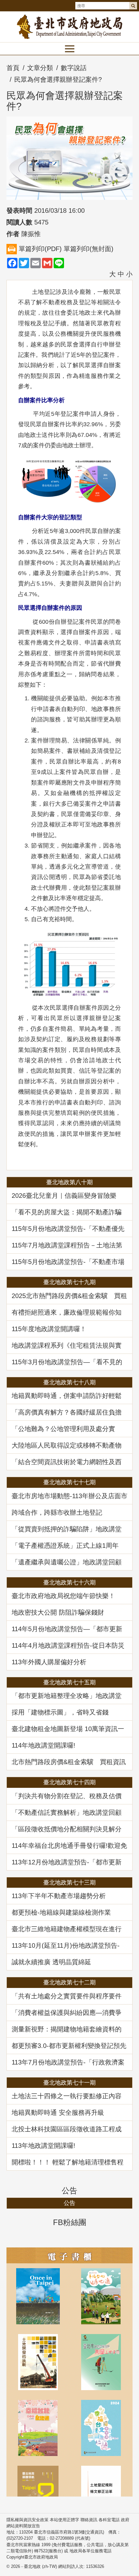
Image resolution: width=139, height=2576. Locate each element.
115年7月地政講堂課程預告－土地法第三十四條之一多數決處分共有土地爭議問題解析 (67, 1245)
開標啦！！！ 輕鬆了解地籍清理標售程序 (68, 2162)
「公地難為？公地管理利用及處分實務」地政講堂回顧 (63, 1429)
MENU (69, 49)
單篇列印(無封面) (89, 249)
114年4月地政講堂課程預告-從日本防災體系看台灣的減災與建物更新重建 (68, 1645)
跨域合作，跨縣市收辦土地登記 (57, 1512)
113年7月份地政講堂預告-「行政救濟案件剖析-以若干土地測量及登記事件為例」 (68, 2062)
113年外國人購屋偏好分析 (49, 1662)
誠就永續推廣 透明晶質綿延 (51, 1962)
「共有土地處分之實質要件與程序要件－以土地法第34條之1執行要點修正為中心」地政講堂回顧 (69, 1996)
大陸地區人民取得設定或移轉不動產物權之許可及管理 (67, 1445)
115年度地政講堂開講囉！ (49, 1329)
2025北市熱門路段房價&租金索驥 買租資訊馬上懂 (69, 1296)
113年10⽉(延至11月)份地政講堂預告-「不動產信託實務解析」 (66, 1945)
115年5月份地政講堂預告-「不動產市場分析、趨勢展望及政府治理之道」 (68, 1262)
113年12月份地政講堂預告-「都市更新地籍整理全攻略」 (67, 1862)
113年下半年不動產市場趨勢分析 (59, 1896)
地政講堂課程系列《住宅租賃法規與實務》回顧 (67, 1345)
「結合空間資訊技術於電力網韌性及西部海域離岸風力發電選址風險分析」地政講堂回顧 (67, 1462)
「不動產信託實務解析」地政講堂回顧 (67, 1812)
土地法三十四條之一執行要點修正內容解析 (67, 2096)
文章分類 (40, 68)
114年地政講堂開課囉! (43, 1745)
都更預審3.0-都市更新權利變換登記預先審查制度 (69, 2046)
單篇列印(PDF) (40, 249)
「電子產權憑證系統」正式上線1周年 (65, 1546)
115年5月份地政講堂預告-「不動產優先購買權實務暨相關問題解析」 (68, 1229)
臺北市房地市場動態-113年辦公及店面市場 (69, 1496)
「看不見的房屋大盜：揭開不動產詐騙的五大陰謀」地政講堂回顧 (67, 1212)
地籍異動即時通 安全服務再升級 (58, 2113)
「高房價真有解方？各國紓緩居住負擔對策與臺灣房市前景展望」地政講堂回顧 (67, 1412)
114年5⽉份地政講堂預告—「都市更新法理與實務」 (67, 1629)
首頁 (13, 68)
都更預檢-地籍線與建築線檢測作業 (61, 1912)
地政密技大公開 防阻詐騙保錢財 (58, 1612)
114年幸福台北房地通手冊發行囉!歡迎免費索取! (69, 1846)
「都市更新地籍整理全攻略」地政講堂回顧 (67, 1696)
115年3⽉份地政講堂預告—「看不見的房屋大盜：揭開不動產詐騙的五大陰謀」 (67, 1362)
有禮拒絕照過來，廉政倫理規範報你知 (67, 1312)
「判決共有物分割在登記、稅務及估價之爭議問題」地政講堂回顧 (67, 1796)
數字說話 (74, 68)
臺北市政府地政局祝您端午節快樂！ (63, 1596)
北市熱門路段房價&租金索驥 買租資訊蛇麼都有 (69, 1762)
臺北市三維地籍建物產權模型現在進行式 (67, 1929)
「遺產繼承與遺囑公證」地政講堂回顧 (67, 1562)
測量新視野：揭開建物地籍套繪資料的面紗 (67, 2029)
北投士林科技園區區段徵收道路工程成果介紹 (67, 2129)
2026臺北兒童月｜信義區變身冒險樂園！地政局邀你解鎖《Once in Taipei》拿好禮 (68, 1196)
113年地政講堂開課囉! (43, 2146)
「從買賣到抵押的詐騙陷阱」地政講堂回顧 (67, 1529)
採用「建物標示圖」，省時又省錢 (60, 1712)
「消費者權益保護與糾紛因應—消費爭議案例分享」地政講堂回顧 (67, 2013)
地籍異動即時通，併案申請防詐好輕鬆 (67, 1396)
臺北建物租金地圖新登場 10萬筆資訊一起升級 (68, 1729)
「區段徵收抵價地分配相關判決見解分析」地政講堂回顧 (67, 1829)
